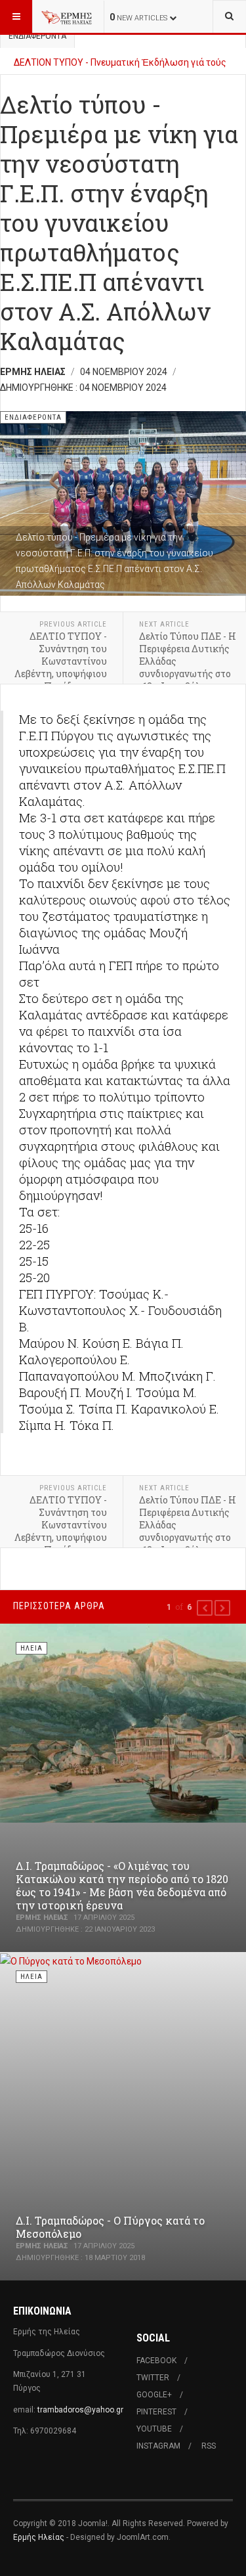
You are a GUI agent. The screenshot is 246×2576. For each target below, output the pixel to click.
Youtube (154, 2429)
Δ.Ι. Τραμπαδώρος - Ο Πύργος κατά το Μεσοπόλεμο (110, 2227)
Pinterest (156, 2412)
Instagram (158, 2446)
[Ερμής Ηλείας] (67, 16)
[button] (205, 1608)
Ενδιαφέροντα (37, 36)
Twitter (153, 2378)
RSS (209, 2446)
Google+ (154, 2395)
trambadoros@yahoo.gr (80, 2410)
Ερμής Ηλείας (39, 2537)
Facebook (156, 2361)
